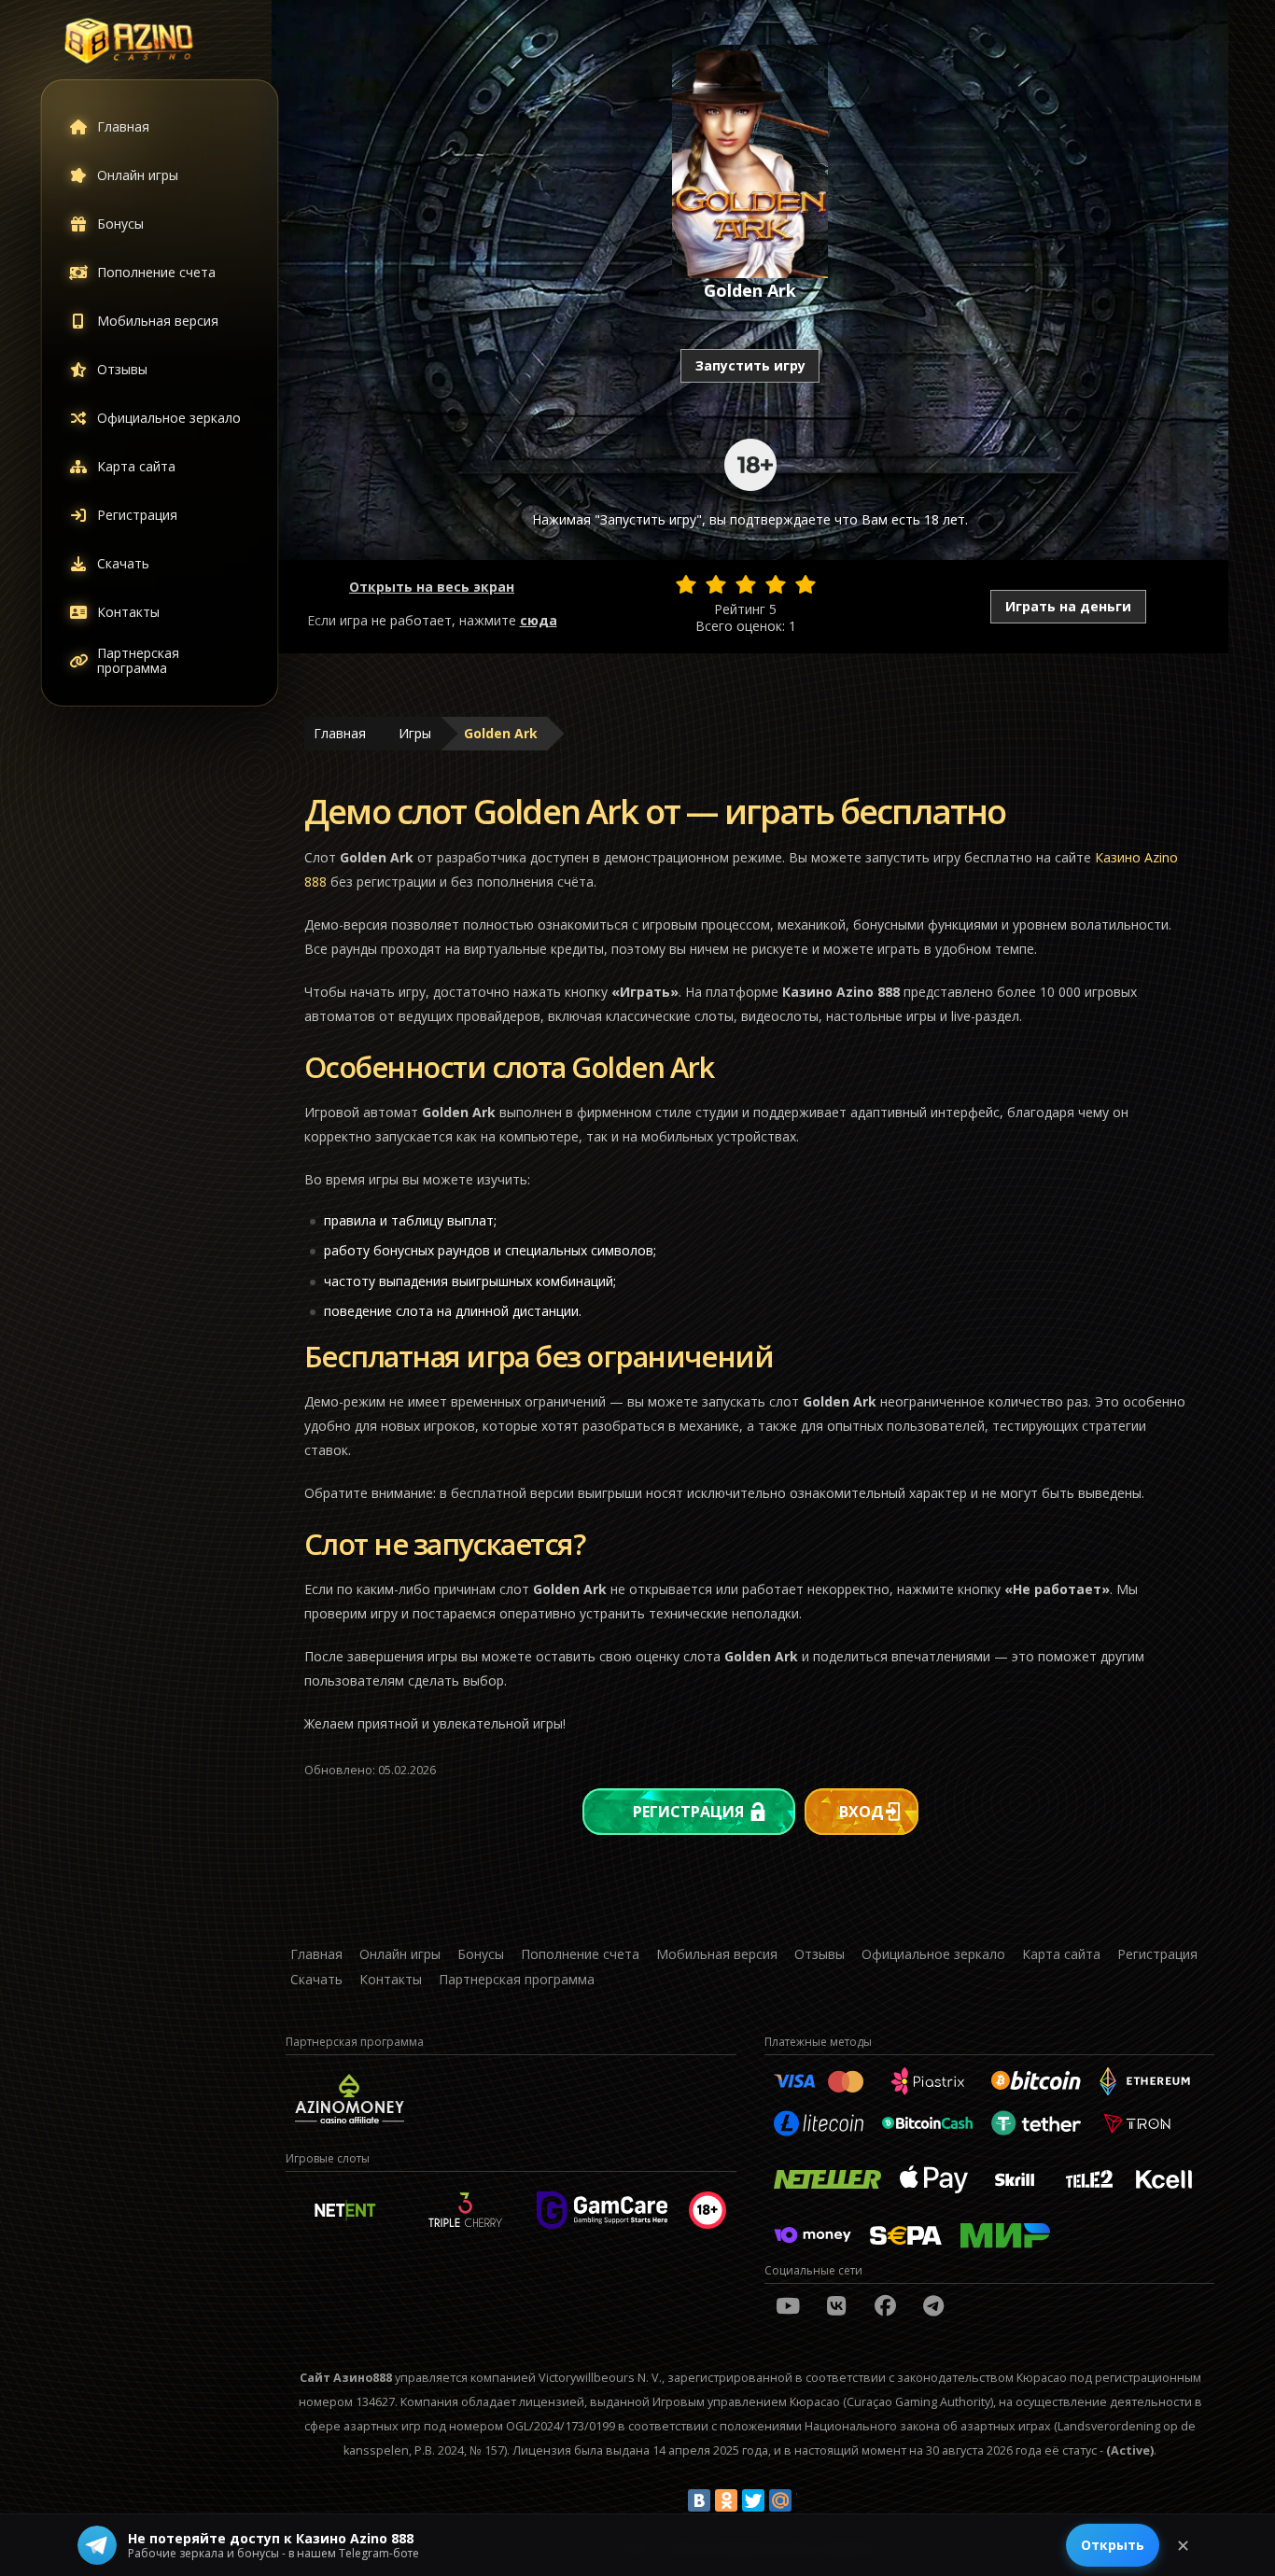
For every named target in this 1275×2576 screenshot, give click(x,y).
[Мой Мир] (780, 2500)
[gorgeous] (806, 584)
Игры (415, 733)
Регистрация (137, 515)
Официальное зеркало (169, 418)
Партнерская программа (138, 660)
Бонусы (120, 224)
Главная (123, 126)
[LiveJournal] (807, 2500)
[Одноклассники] (726, 2500)
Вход (862, 1812)
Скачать (123, 563)
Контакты (128, 612)
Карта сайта (136, 466)
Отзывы (122, 369)
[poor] (716, 584)
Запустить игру (750, 365)
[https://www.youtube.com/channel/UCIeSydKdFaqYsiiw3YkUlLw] (788, 2305)
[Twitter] (753, 2500)
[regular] (746, 584)
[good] (776, 584)
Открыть (1113, 2545)
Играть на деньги (1068, 606)
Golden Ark (501, 733)
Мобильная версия (158, 321)
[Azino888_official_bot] (933, 2305)
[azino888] (836, 2305)
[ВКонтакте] (699, 2500)
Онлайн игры (138, 175)
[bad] (686, 584)
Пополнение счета (156, 272)
